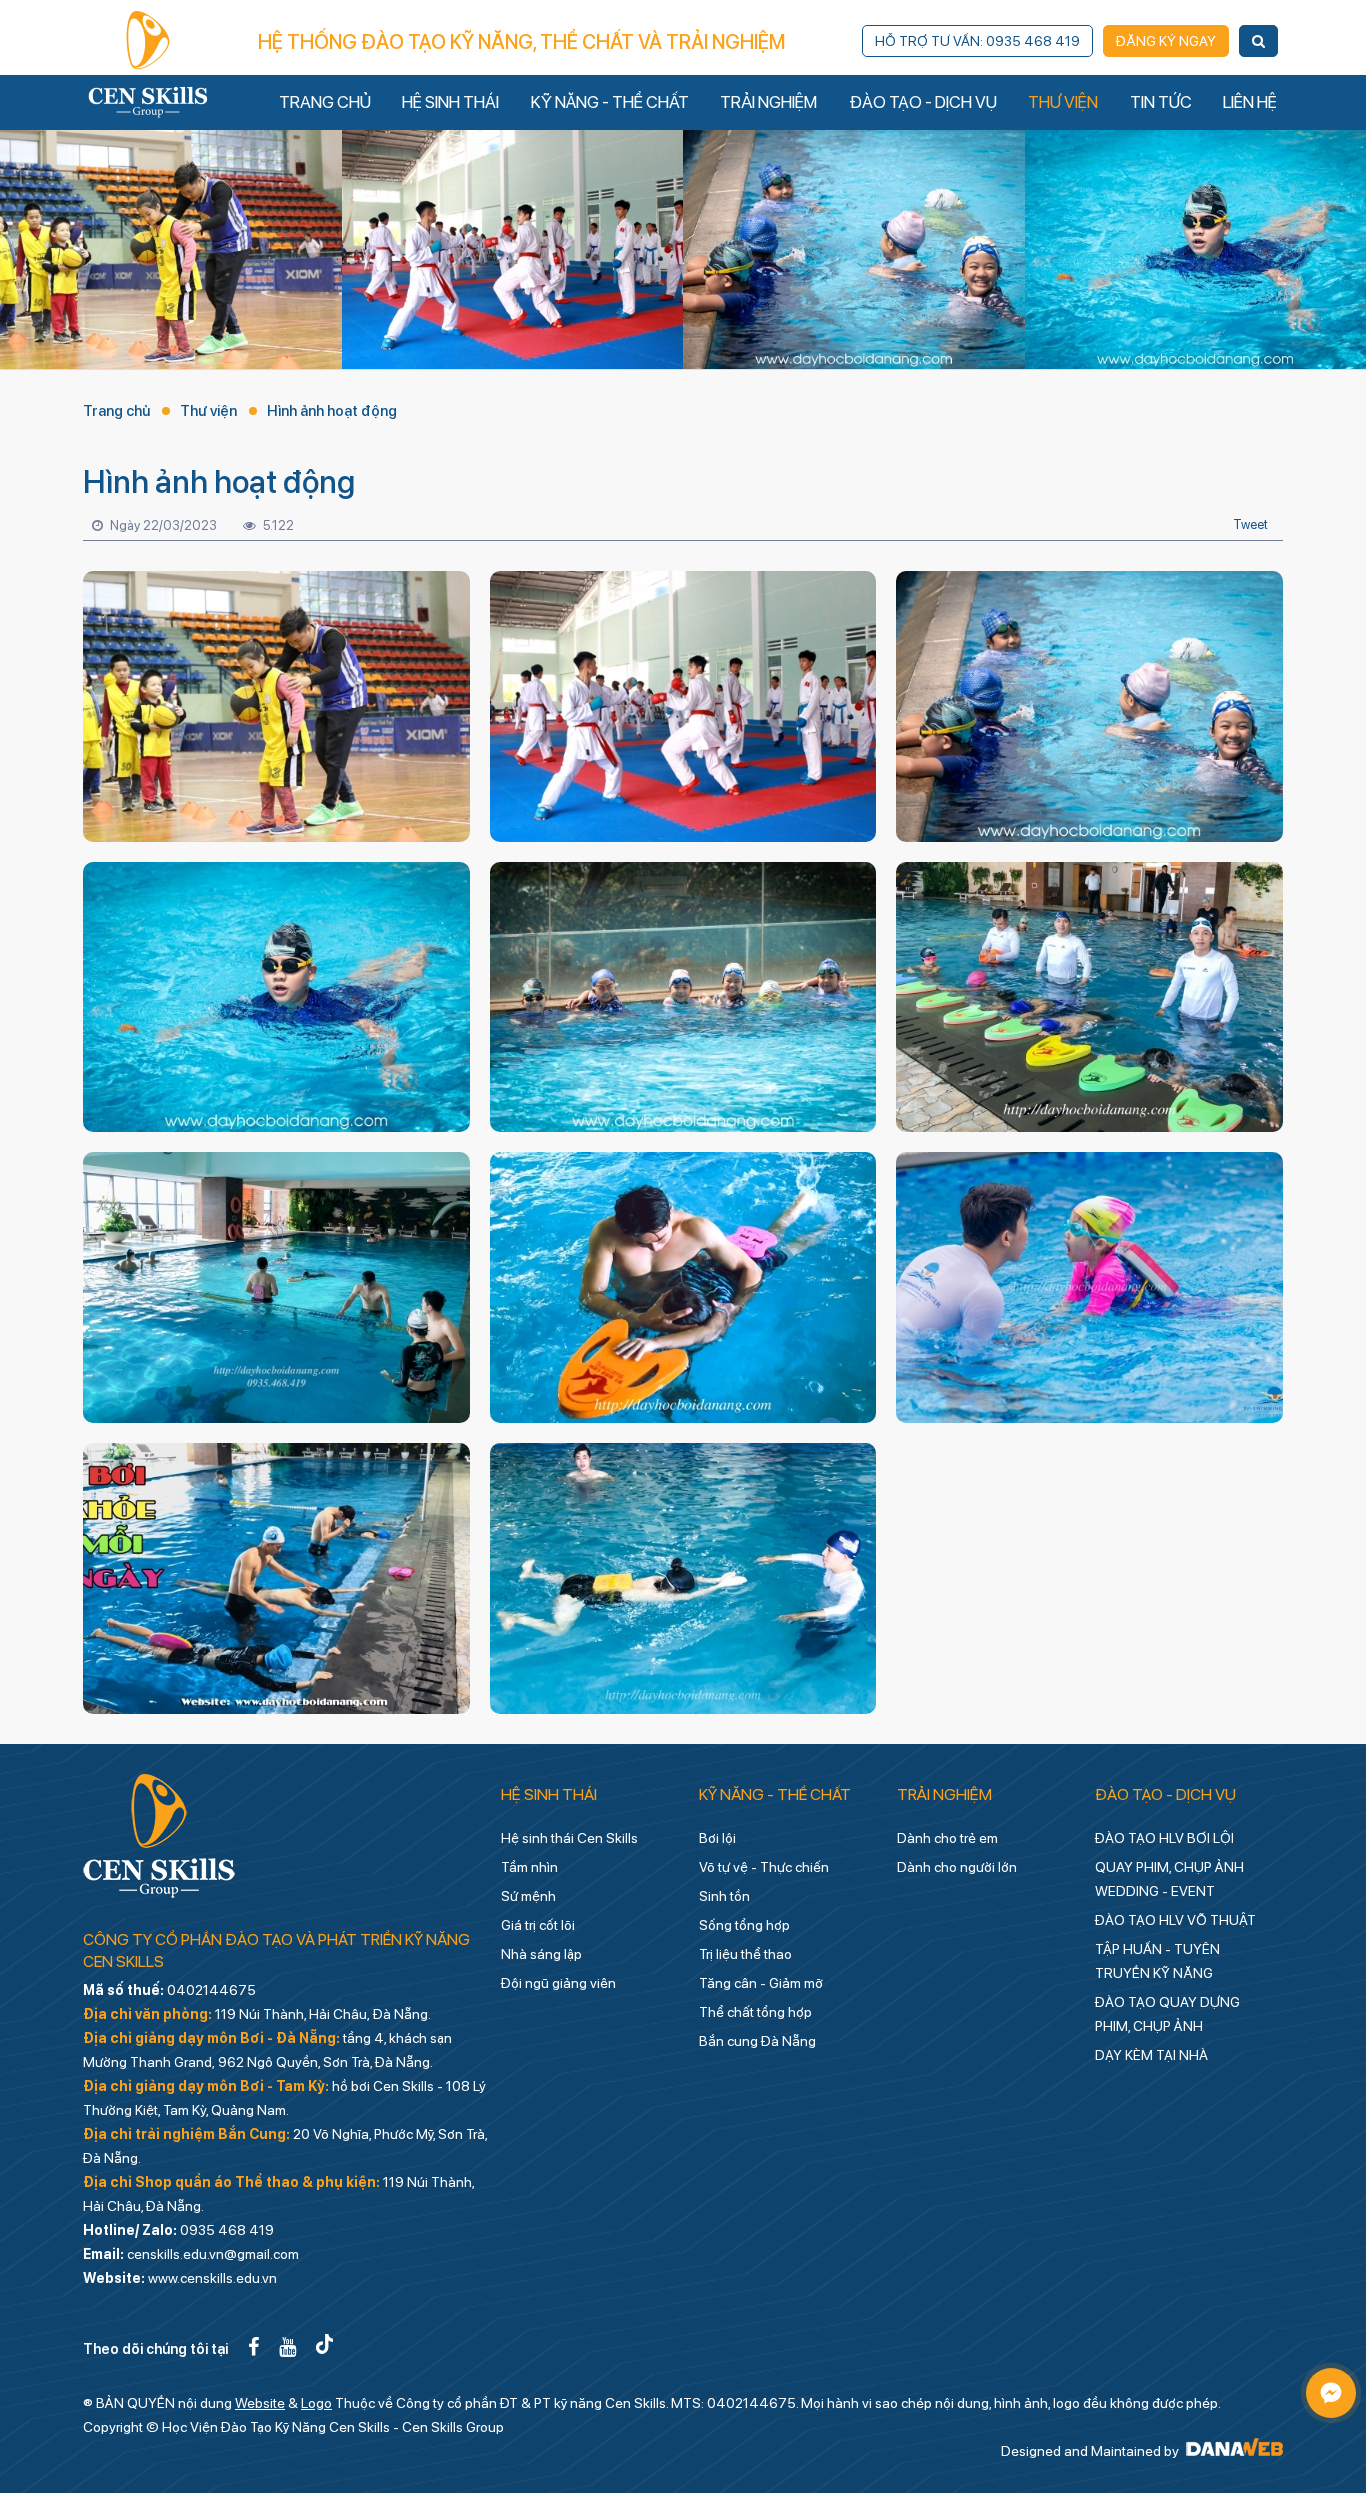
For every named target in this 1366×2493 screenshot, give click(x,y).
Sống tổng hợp (744, 1925)
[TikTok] (324, 2347)
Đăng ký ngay (1166, 41)
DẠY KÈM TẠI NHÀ (1151, 2055)
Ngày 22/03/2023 (162, 525)
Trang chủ (116, 411)
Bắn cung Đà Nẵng (757, 2041)
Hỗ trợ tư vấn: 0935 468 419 (977, 41)
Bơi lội (717, 1838)
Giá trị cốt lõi (538, 1925)
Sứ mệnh (528, 1896)
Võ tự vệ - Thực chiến (764, 1867)
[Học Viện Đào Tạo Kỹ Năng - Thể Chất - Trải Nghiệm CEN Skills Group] (148, 64)
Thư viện (208, 411)
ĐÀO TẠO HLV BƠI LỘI (1164, 1838)
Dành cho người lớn (957, 1867)
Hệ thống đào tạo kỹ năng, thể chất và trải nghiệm (521, 42)
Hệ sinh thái (549, 1794)
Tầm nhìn (529, 1867)
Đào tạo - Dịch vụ (1165, 1794)
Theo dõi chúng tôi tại (155, 2349)
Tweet (1250, 524)
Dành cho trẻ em (947, 1838)
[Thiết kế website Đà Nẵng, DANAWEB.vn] (1232, 2451)
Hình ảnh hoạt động (332, 411)
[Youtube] (287, 2347)
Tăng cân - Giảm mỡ (761, 1983)
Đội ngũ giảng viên (558, 1983)
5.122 (276, 525)
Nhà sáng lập (541, 1954)
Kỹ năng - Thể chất (775, 1794)
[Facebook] (253, 2347)
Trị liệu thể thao (745, 1954)
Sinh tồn (724, 1896)
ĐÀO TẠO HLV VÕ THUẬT (1175, 1920)
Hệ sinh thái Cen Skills (569, 1838)
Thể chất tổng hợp (755, 2012)
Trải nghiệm (944, 1794)
